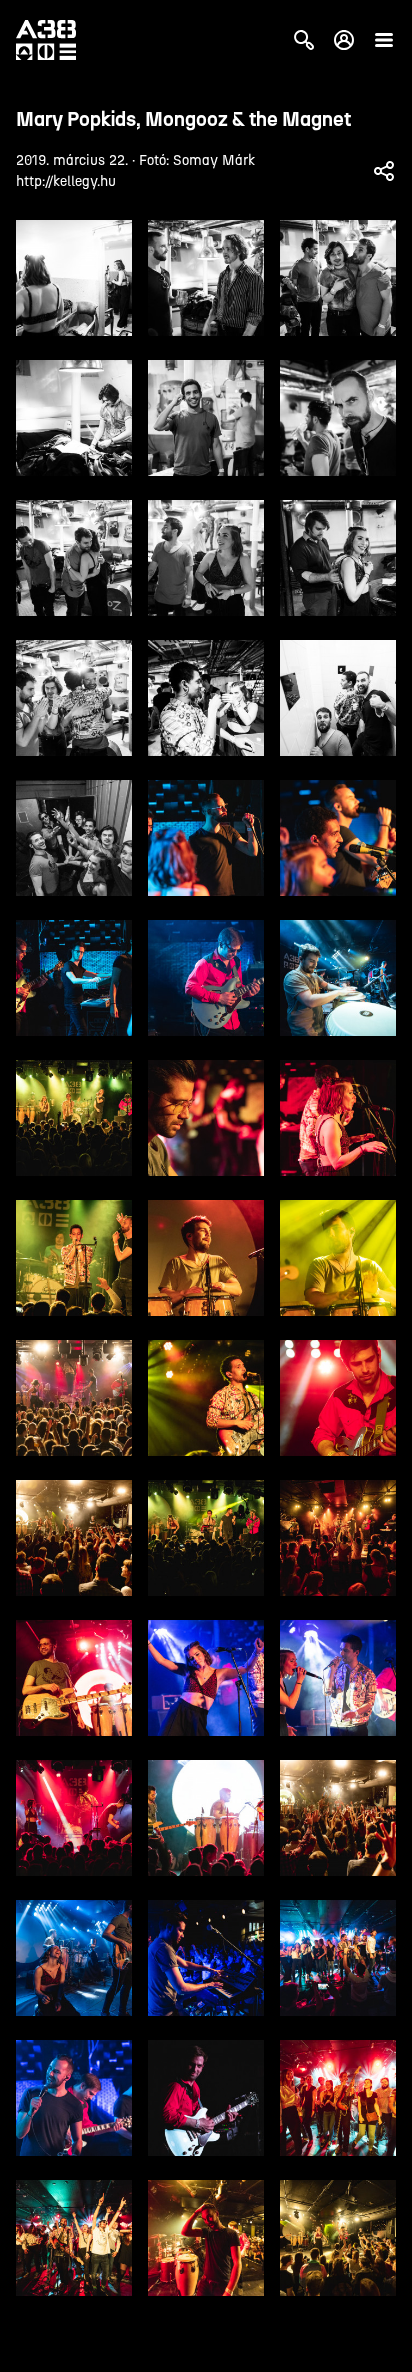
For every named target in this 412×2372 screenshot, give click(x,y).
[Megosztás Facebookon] (384, 171)
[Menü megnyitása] (384, 40)
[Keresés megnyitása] (304, 40)
